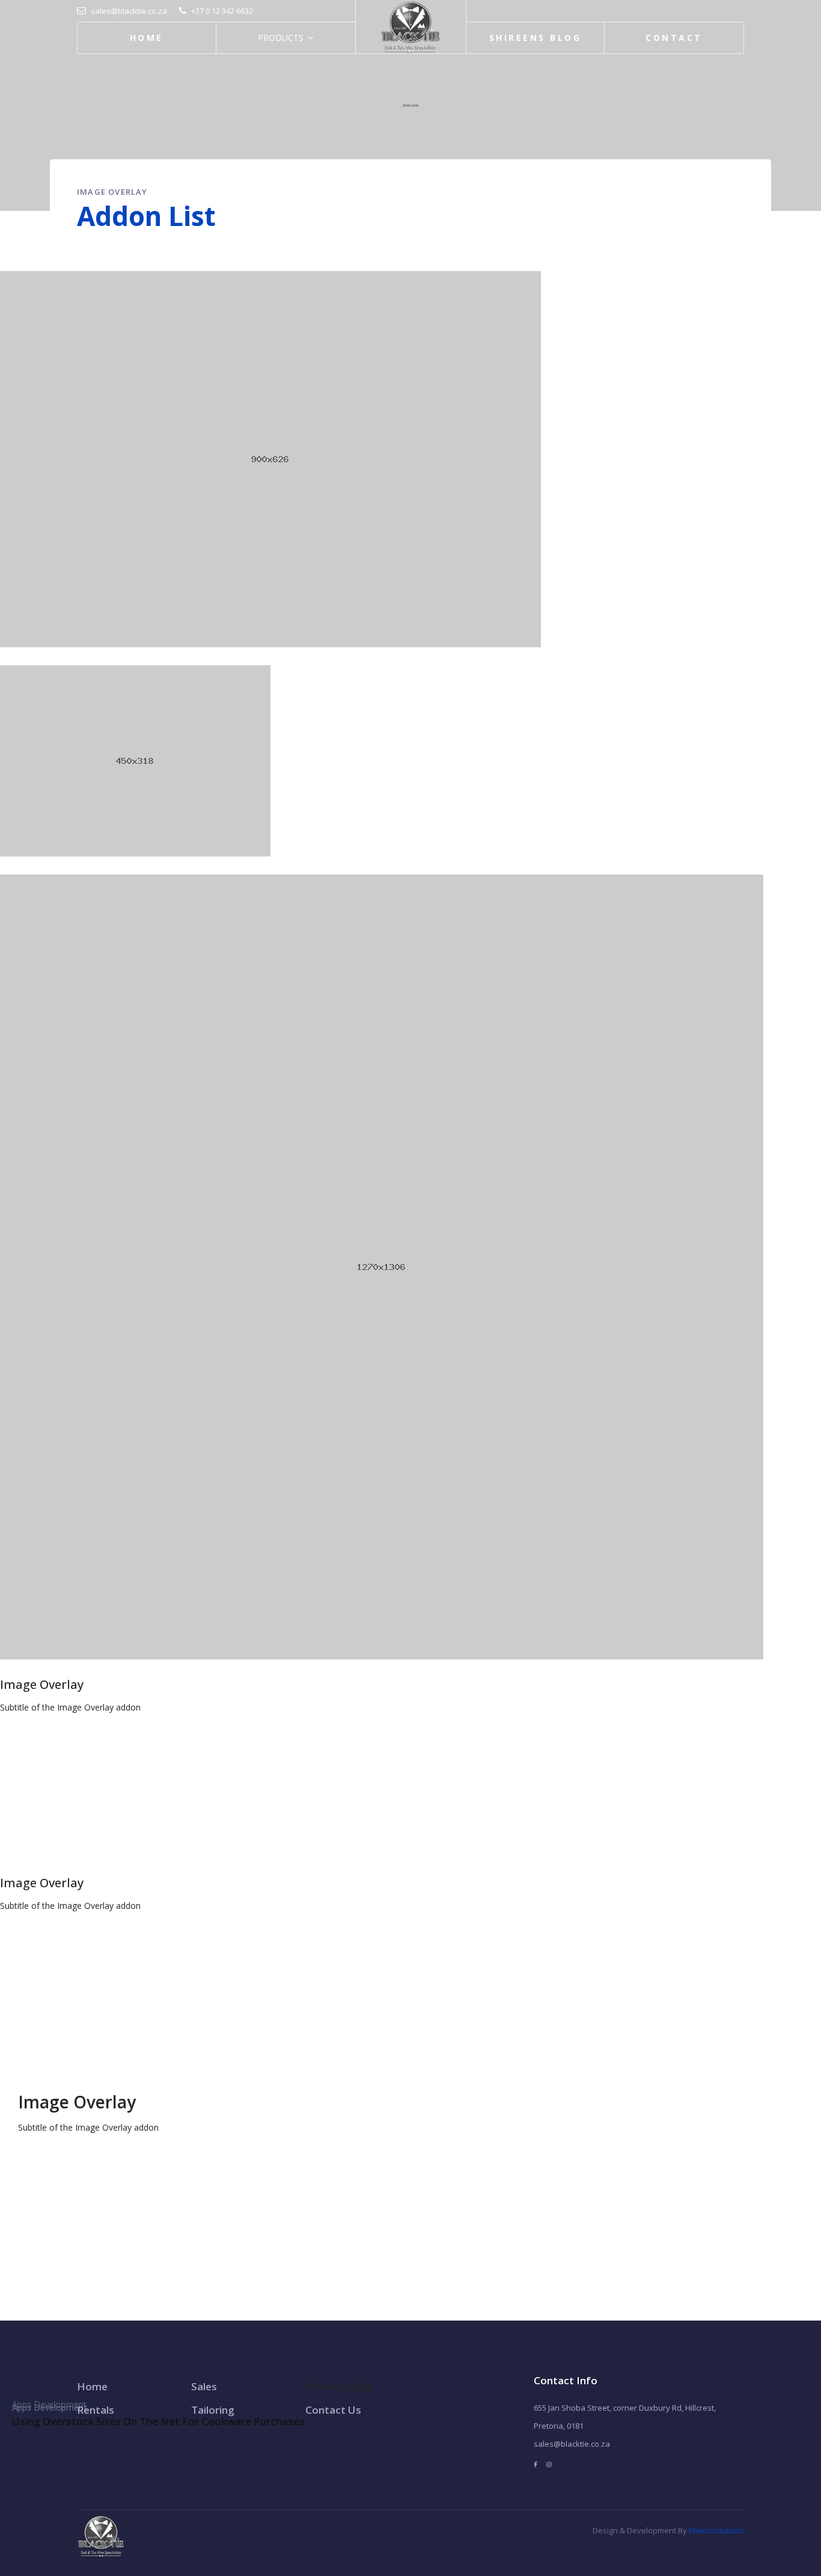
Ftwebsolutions (716, 2530)
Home (147, 38)
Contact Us (333, 2410)
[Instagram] (549, 2465)
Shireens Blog (535, 38)
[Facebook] (536, 2465)
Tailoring (213, 2410)
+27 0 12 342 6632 (222, 11)
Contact (674, 38)
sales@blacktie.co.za (129, 11)
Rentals (96, 2410)
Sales (204, 2386)
